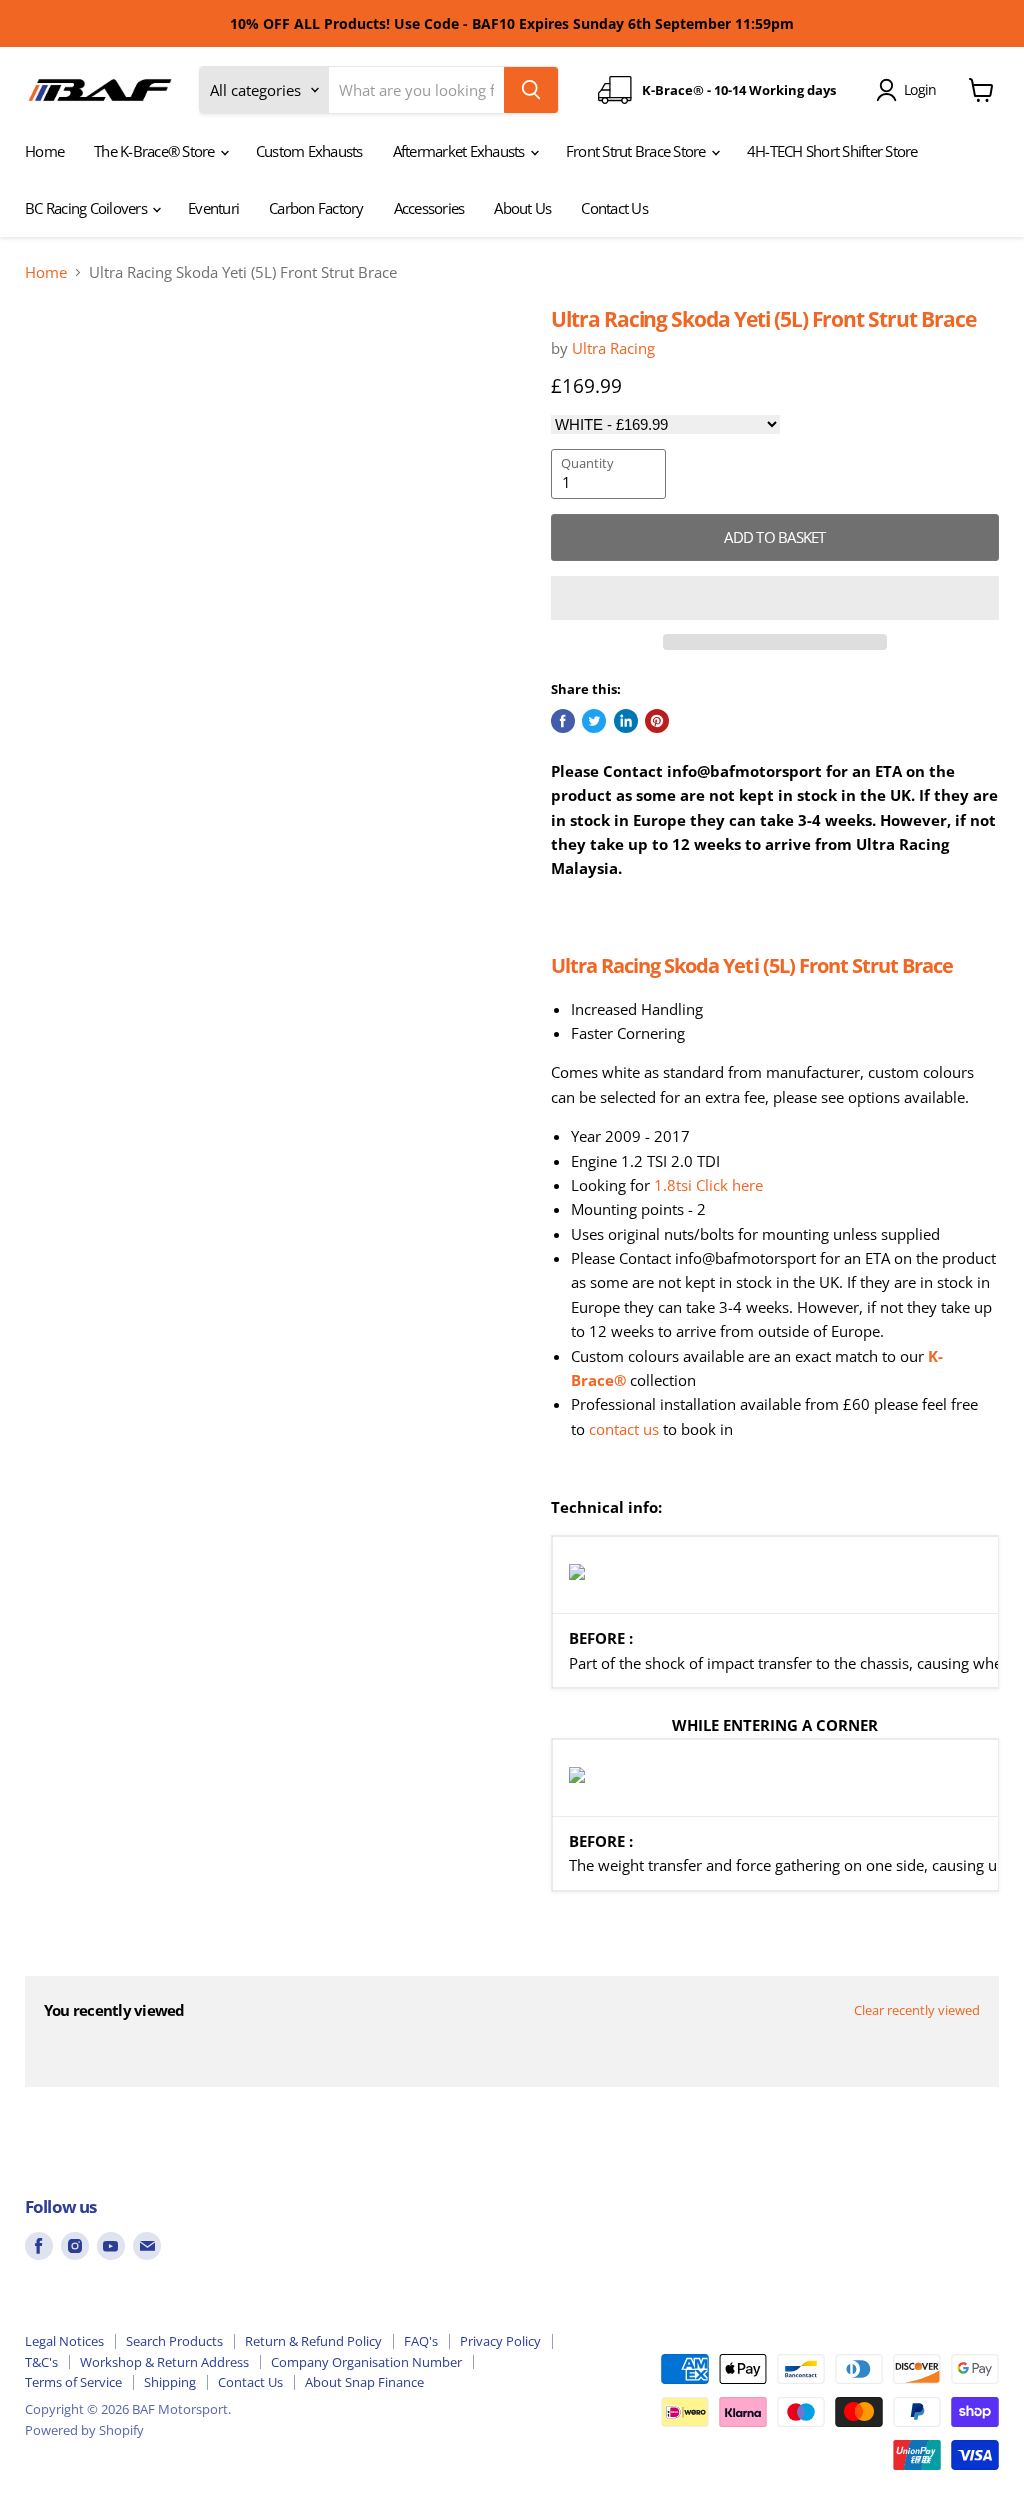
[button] (775, 598)
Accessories (429, 208)
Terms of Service (73, 2382)
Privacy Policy (500, 2341)
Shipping (170, 2382)
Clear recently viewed (917, 2010)
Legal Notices (64, 2341)
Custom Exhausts (309, 151)
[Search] (531, 90)
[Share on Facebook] (563, 721)
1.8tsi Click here (708, 1185)
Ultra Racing (613, 348)
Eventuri (213, 208)
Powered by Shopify (84, 2430)
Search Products (174, 2341)
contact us (624, 1429)
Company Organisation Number (366, 2362)
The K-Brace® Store (156, 151)
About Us (522, 208)
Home (44, 151)
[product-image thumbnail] (70, 356)
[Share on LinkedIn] (626, 721)
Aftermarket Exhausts (460, 151)
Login (920, 89)
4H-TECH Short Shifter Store (832, 151)
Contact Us (614, 208)
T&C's (41, 2362)
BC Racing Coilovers (87, 208)
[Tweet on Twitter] (594, 721)
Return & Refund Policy (313, 2341)
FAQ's (421, 2341)
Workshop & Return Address (164, 2362)
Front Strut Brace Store (637, 151)
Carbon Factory (316, 208)
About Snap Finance (364, 2382)
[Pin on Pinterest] (657, 721)
